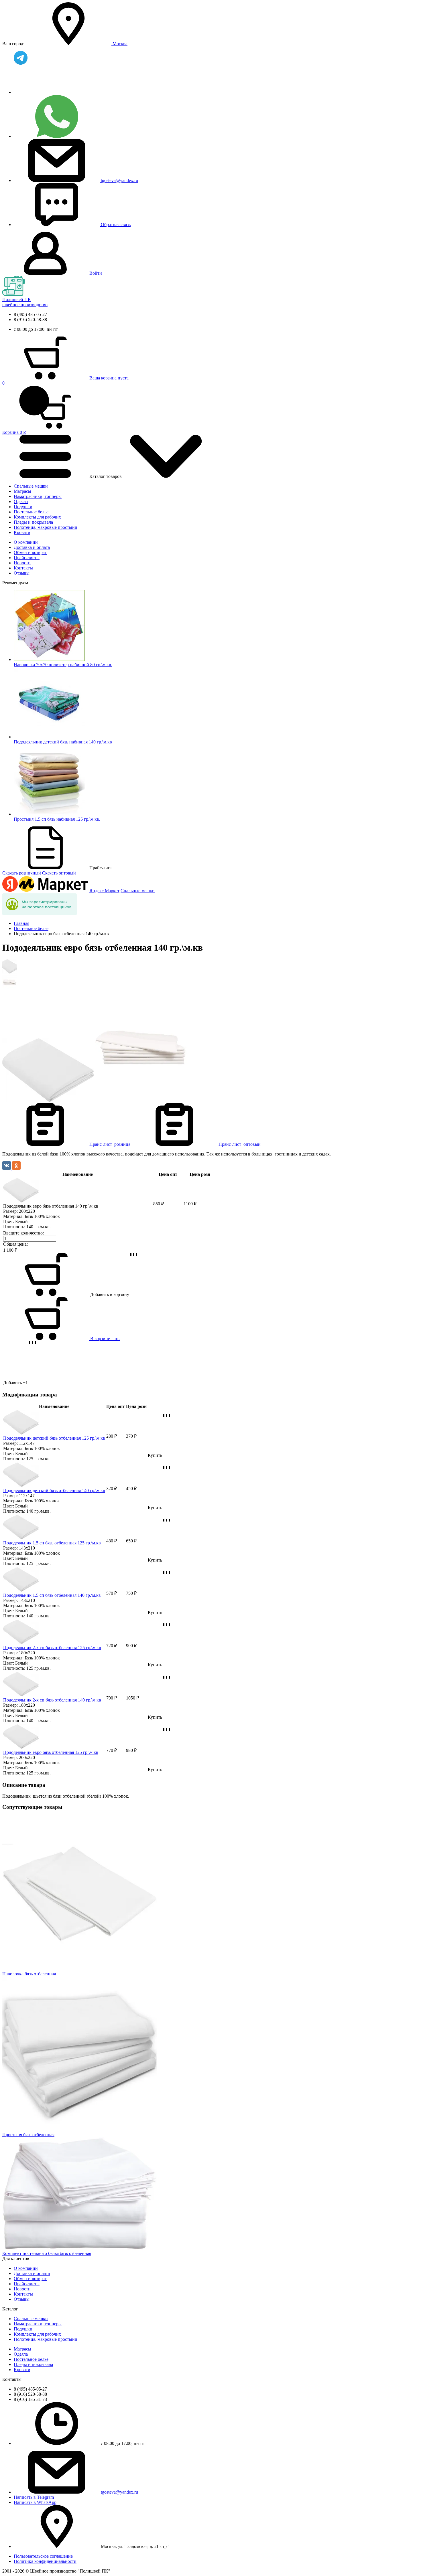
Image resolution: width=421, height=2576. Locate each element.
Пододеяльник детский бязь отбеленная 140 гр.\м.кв (54, 1490)
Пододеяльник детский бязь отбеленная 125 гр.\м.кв (54, 1438)
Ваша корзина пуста (109, 378)
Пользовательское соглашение (43, 2556)
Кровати (22, 532)
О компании (26, 542)
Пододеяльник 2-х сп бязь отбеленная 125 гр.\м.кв (52, 1648)
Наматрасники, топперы (38, 496)
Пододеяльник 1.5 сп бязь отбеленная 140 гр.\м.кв (52, 1595)
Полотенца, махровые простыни (46, 527)
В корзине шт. (105, 1339)
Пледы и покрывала (33, 522)
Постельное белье (31, 512)
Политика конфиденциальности (45, 2561)
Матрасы (22, 491)
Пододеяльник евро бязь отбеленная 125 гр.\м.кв (51, 1752)
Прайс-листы (27, 558)
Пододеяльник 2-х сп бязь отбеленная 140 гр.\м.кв (52, 1700)
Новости (22, 563)
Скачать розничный (22, 873)
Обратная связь (116, 224)
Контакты (23, 568)
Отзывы (22, 573)
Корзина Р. (14, 408)
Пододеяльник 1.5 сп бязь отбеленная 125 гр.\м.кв (52, 1543)
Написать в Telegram (34, 2497)
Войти (96, 273)
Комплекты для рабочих (37, 517)
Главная (21, 923)
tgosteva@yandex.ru (119, 180)
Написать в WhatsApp (35, 2502)
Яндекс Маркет (104, 891)
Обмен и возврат (30, 552)
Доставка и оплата (32, 547)
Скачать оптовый (59, 873)
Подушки (23, 507)
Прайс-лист (110, 1144)
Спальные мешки (31, 486)
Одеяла (21, 501)
